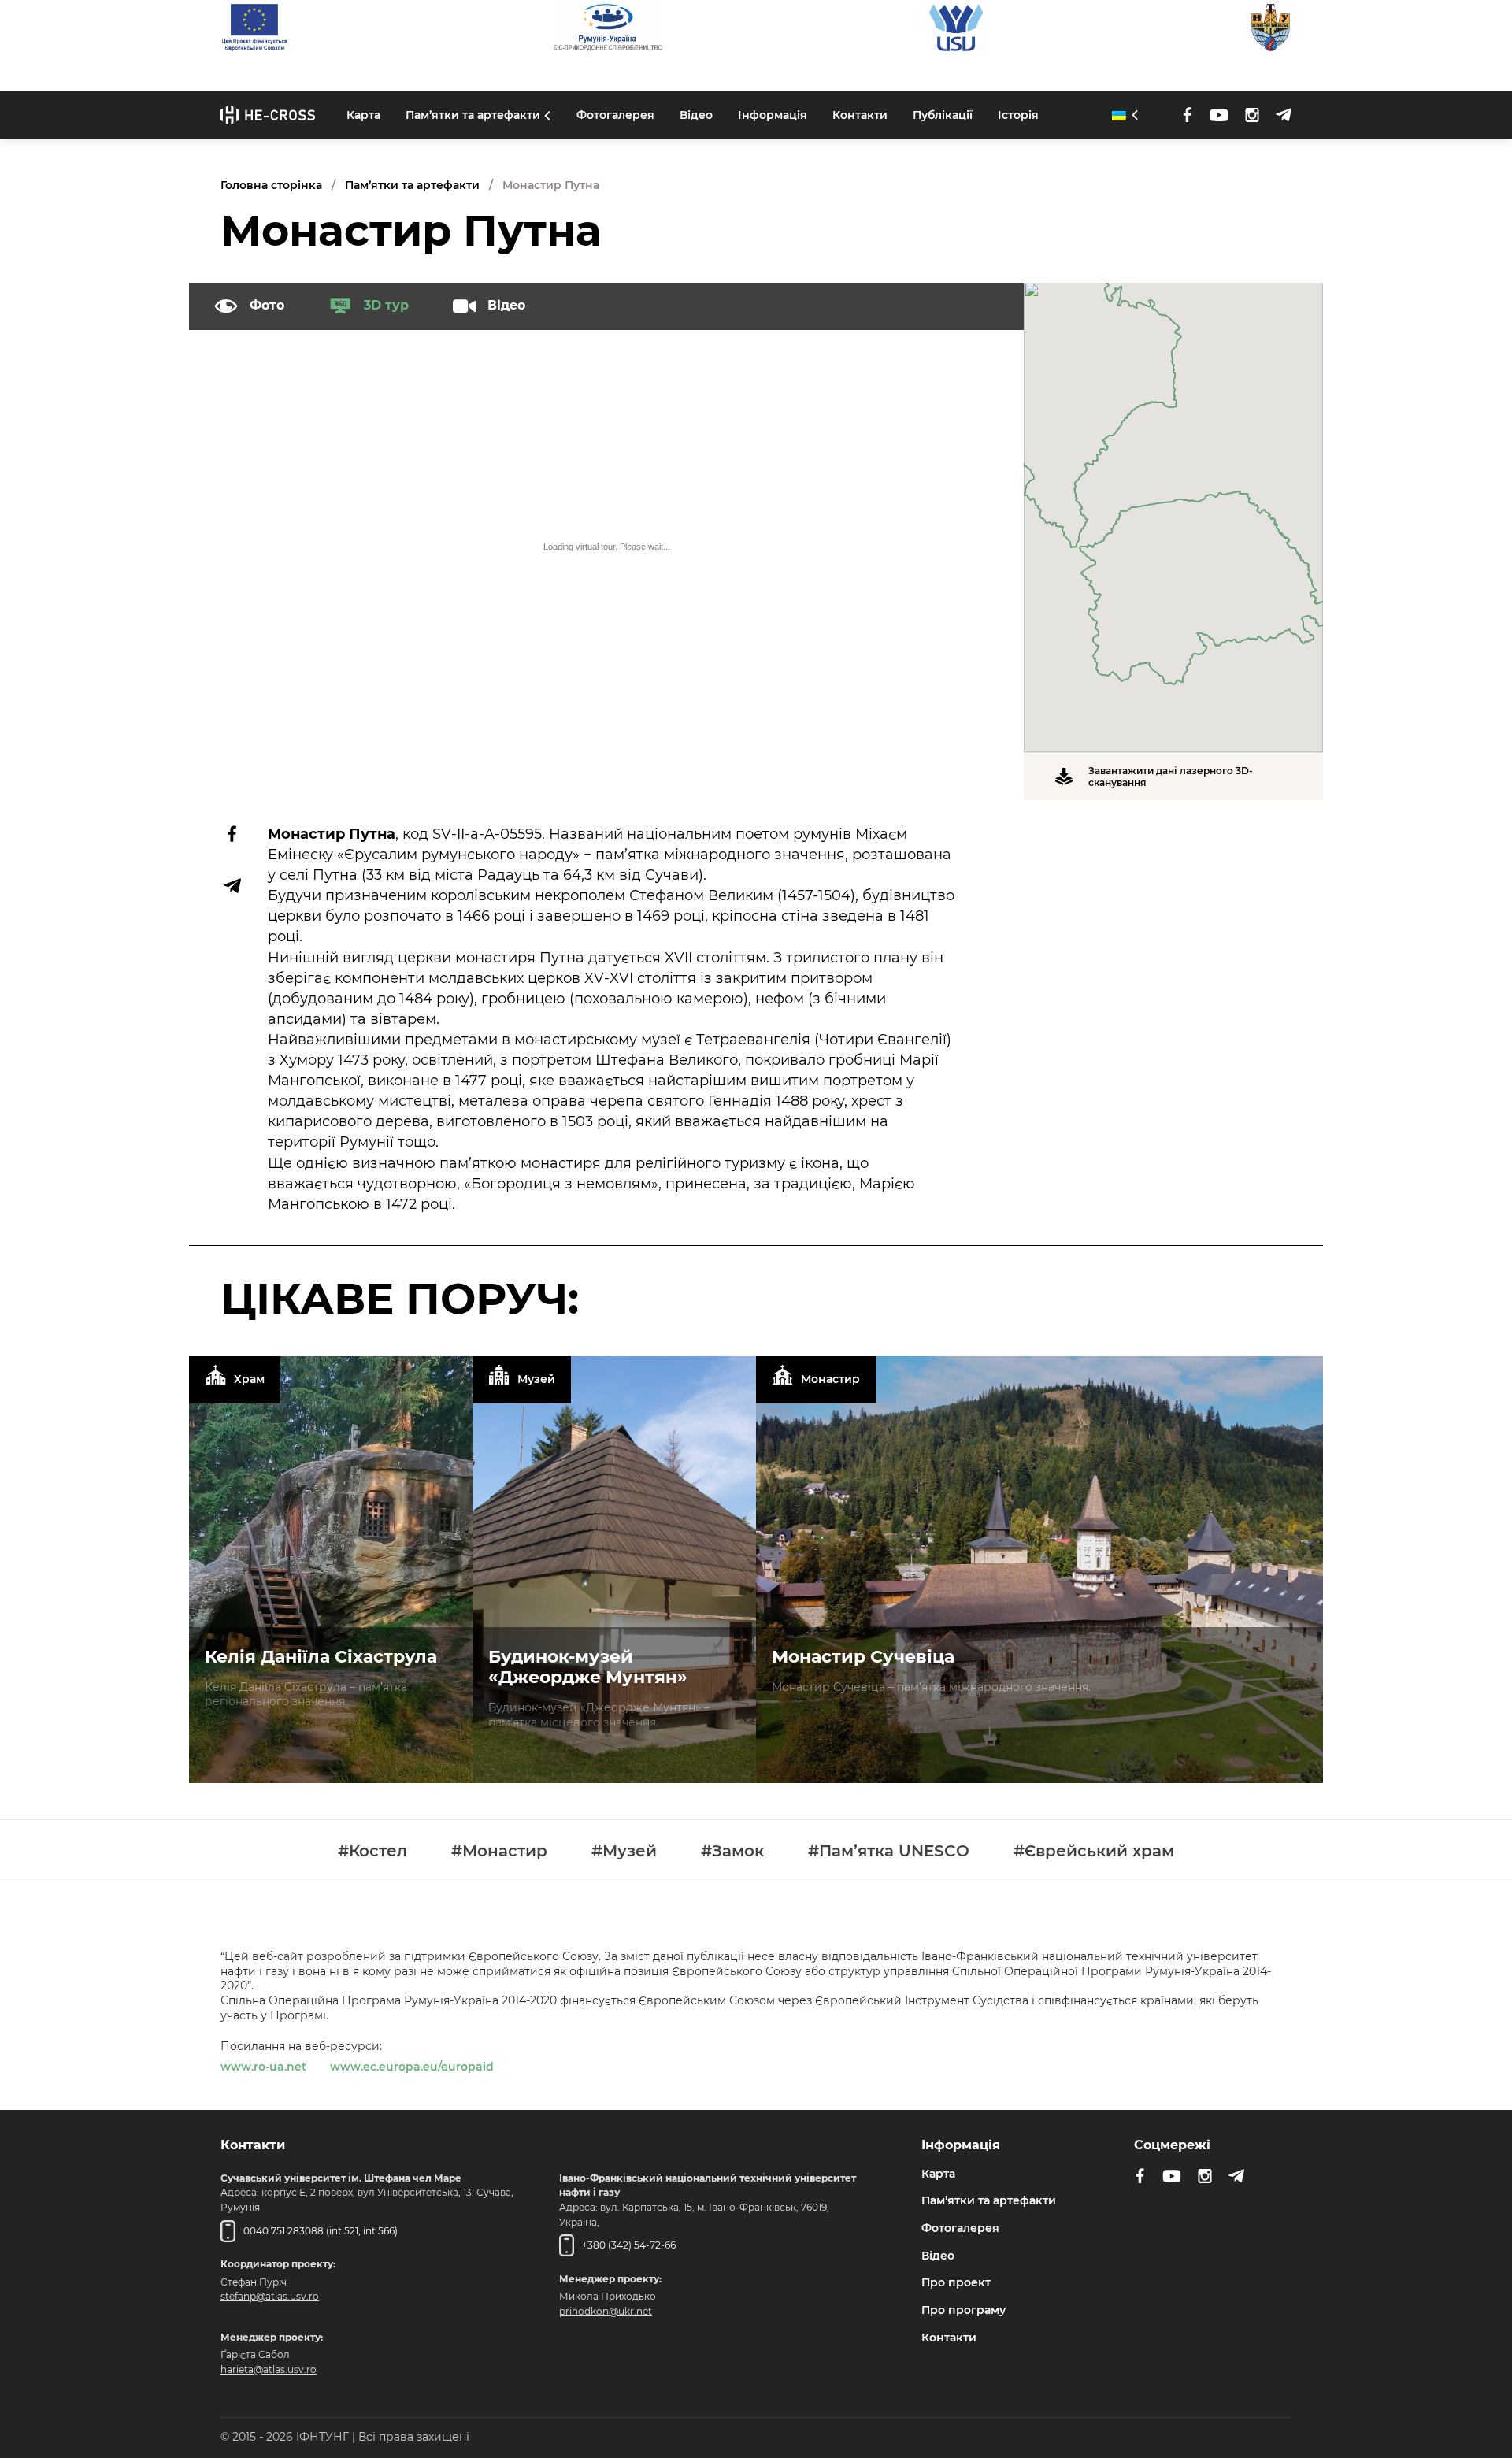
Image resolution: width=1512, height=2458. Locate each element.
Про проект (956, 2282)
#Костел (372, 1851)
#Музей (624, 1851)
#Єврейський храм (1094, 1851)
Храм (249, 1380)
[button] (1173, 508)
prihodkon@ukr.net (606, 2311)
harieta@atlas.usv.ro (269, 2369)
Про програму (964, 2310)
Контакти (860, 114)
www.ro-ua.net (263, 2067)
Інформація (773, 114)
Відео (696, 114)
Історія (1018, 114)
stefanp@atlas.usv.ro (270, 2296)
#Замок (732, 1851)
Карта (363, 114)
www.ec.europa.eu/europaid (412, 2067)
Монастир (830, 1380)
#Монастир (499, 1851)
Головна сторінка (271, 185)
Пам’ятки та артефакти (473, 114)
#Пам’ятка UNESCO (889, 1851)
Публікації (943, 114)
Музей (536, 1380)
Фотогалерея (615, 114)
